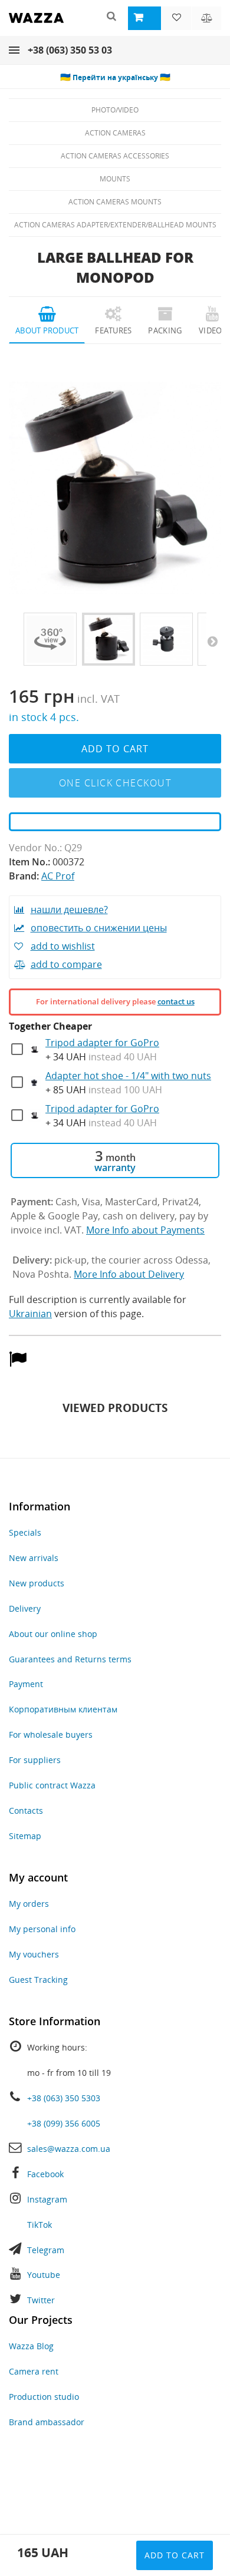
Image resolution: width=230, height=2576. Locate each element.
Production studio (44, 2397)
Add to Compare (66, 964)
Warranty (115, 1168)
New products (37, 1583)
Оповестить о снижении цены (99, 928)
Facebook (45, 2174)
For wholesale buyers (51, 1735)
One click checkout (115, 783)
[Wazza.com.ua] (36, 26)
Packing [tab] (165, 330)
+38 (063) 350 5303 (64, 2098)
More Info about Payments (145, 1230)
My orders (29, 1904)
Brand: (24, 876)
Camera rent (34, 2371)
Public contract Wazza (52, 1785)
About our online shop (53, 1634)
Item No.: (29, 862)
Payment (26, 1684)
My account (38, 1877)
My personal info (42, 1929)
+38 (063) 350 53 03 (70, 50)
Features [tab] (113, 330)
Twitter (41, 2300)
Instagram (47, 2199)
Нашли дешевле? (69, 910)
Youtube (44, 2275)
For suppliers (35, 1760)
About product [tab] (47, 330)
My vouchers (34, 1954)
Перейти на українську (115, 77)
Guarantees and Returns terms (70, 1659)
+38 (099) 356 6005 (64, 2123)
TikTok (40, 2225)
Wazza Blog (31, 2346)
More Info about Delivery (129, 1274)
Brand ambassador (47, 2422)
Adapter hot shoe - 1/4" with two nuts (128, 1076)
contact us (176, 1001)
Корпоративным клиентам (63, 1709)
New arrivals (34, 1558)
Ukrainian (30, 1314)
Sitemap (25, 1836)
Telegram (46, 2250)
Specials (25, 1532)
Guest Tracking (38, 1980)
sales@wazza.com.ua (69, 2149)
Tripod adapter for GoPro (102, 1043)
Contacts (26, 1811)
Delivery (25, 1608)
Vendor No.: (35, 848)
